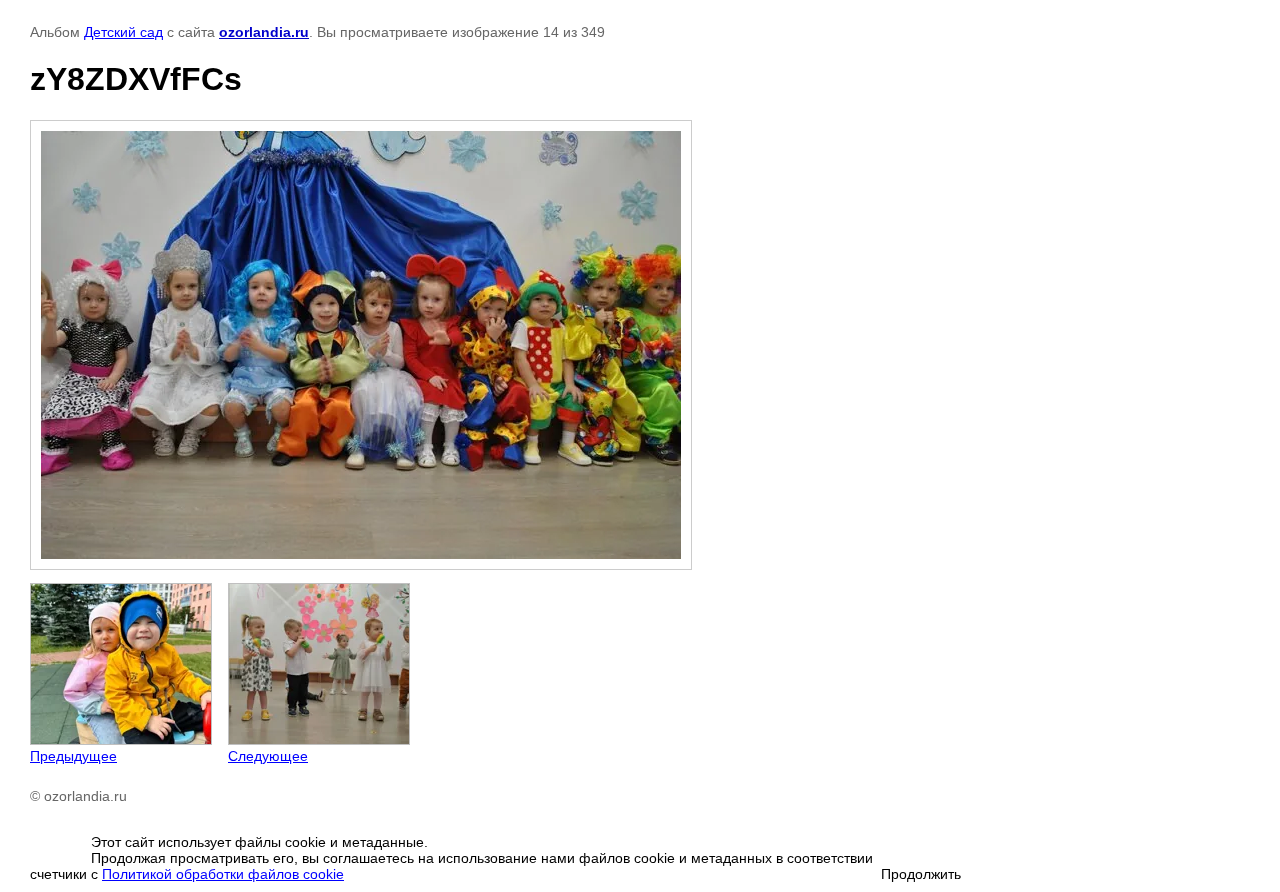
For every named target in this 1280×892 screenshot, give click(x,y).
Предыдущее (73, 756)
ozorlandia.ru (264, 32)
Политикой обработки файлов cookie (223, 874)
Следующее (268, 756)
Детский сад (123, 32)
